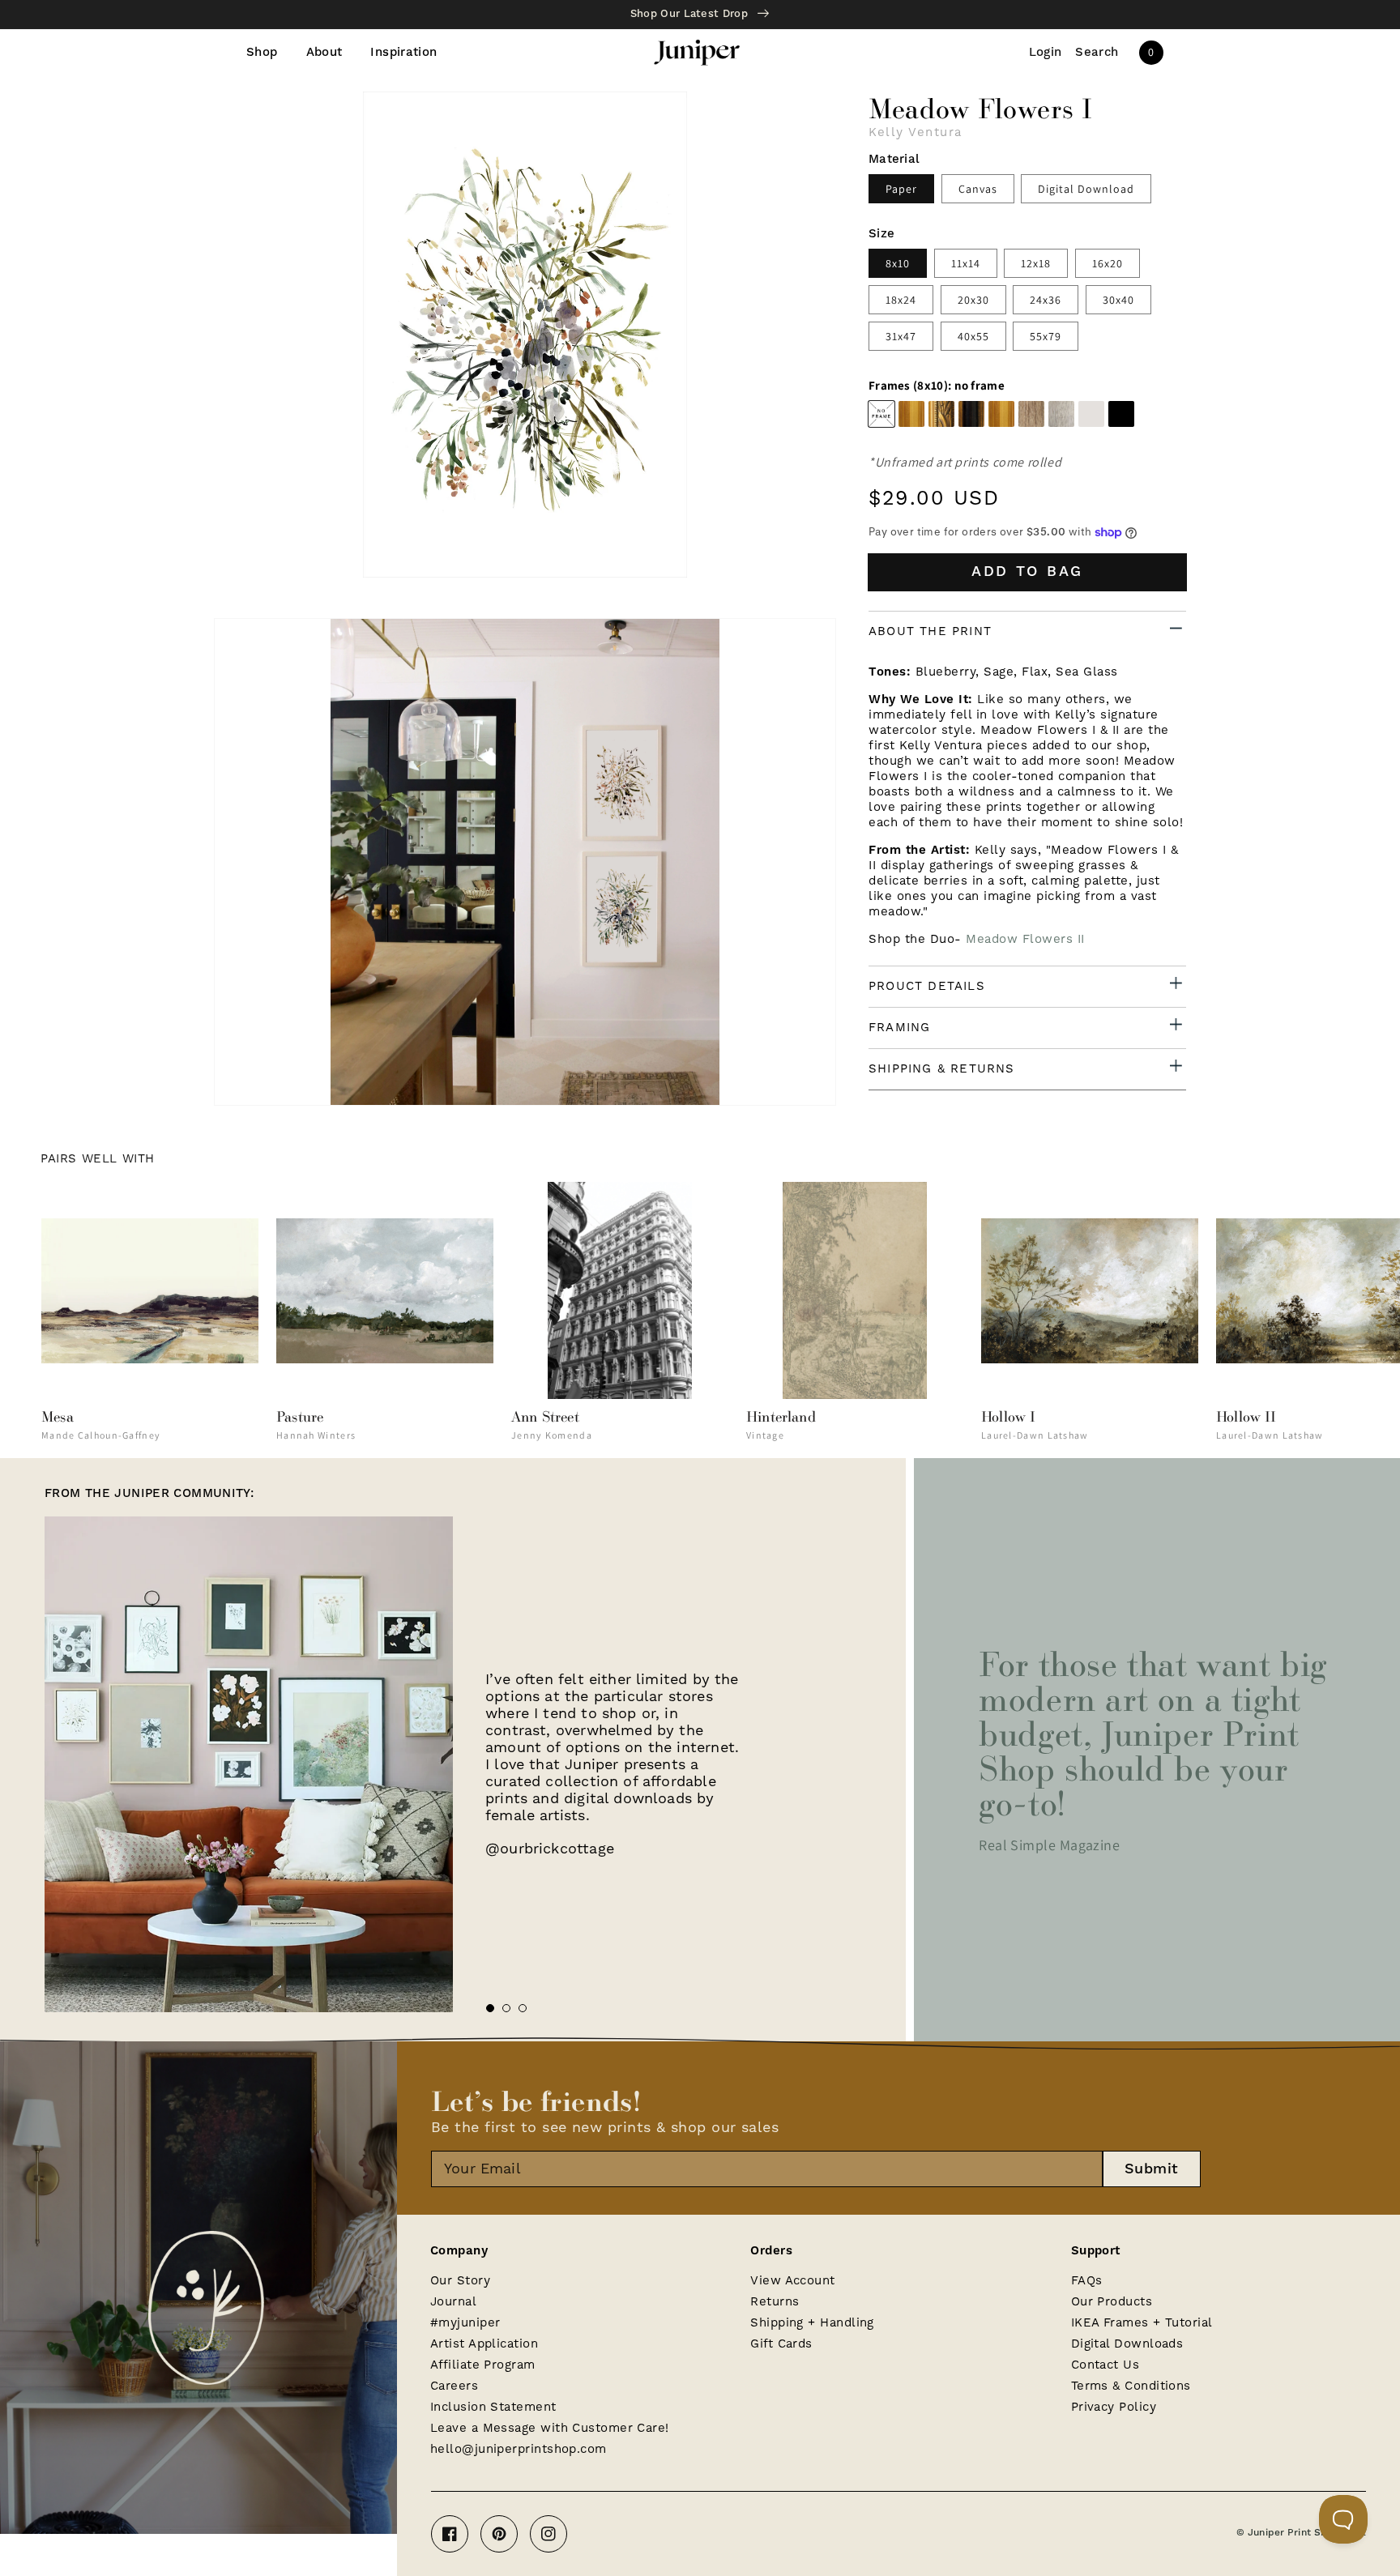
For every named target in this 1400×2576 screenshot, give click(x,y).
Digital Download (1086, 189)
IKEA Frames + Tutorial (1142, 2323)
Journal (453, 2302)
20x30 (973, 300)
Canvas (978, 189)
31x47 (901, 336)
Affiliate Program (483, 2365)
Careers (454, 2386)
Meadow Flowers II (1025, 939)
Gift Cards (781, 2344)
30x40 (1118, 300)
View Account (792, 2281)
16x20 (1108, 263)
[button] (1097, 53)
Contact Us (1105, 2365)
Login (1046, 53)
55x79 (1046, 336)
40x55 (973, 336)
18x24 (901, 300)
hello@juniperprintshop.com (519, 2449)
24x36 (1046, 300)
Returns (775, 2302)
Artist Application (484, 2344)
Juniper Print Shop (1293, 2533)
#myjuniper (465, 2323)
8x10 (898, 263)
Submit (1152, 2169)
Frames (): (937, 386)
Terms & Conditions (1131, 2386)
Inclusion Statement (493, 2407)
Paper (901, 189)
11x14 (966, 263)
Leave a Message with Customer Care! (550, 2428)
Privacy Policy (1114, 2407)
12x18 (1036, 263)
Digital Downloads (1127, 2344)
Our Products (1112, 2302)
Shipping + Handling (812, 2323)
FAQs (1087, 2281)
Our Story (460, 2281)
